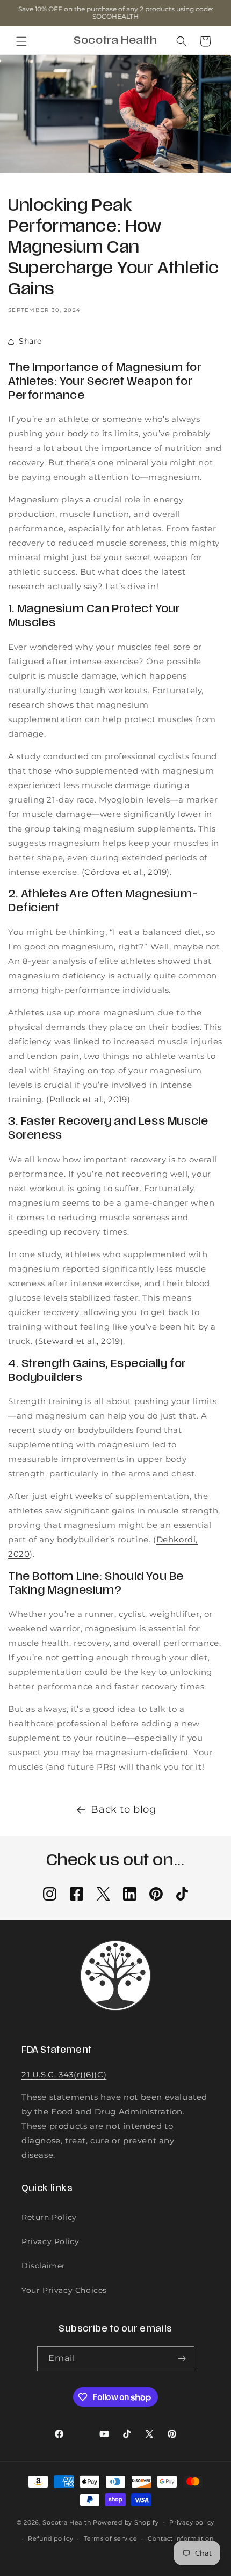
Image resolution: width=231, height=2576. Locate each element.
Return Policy (49, 2217)
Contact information (181, 2538)
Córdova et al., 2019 (125, 872)
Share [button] (30, 341)
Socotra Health (67, 2522)
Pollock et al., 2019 (88, 1099)
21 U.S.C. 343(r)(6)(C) (64, 2074)
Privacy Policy (50, 2241)
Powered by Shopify (126, 2522)
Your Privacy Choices (64, 2290)
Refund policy (50, 2538)
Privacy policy (192, 2522)
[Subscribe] (182, 2359)
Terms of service (110, 2538)
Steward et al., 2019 (79, 1341)
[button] (21, 41)
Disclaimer (44, 2266)
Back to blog (123, 1809)
